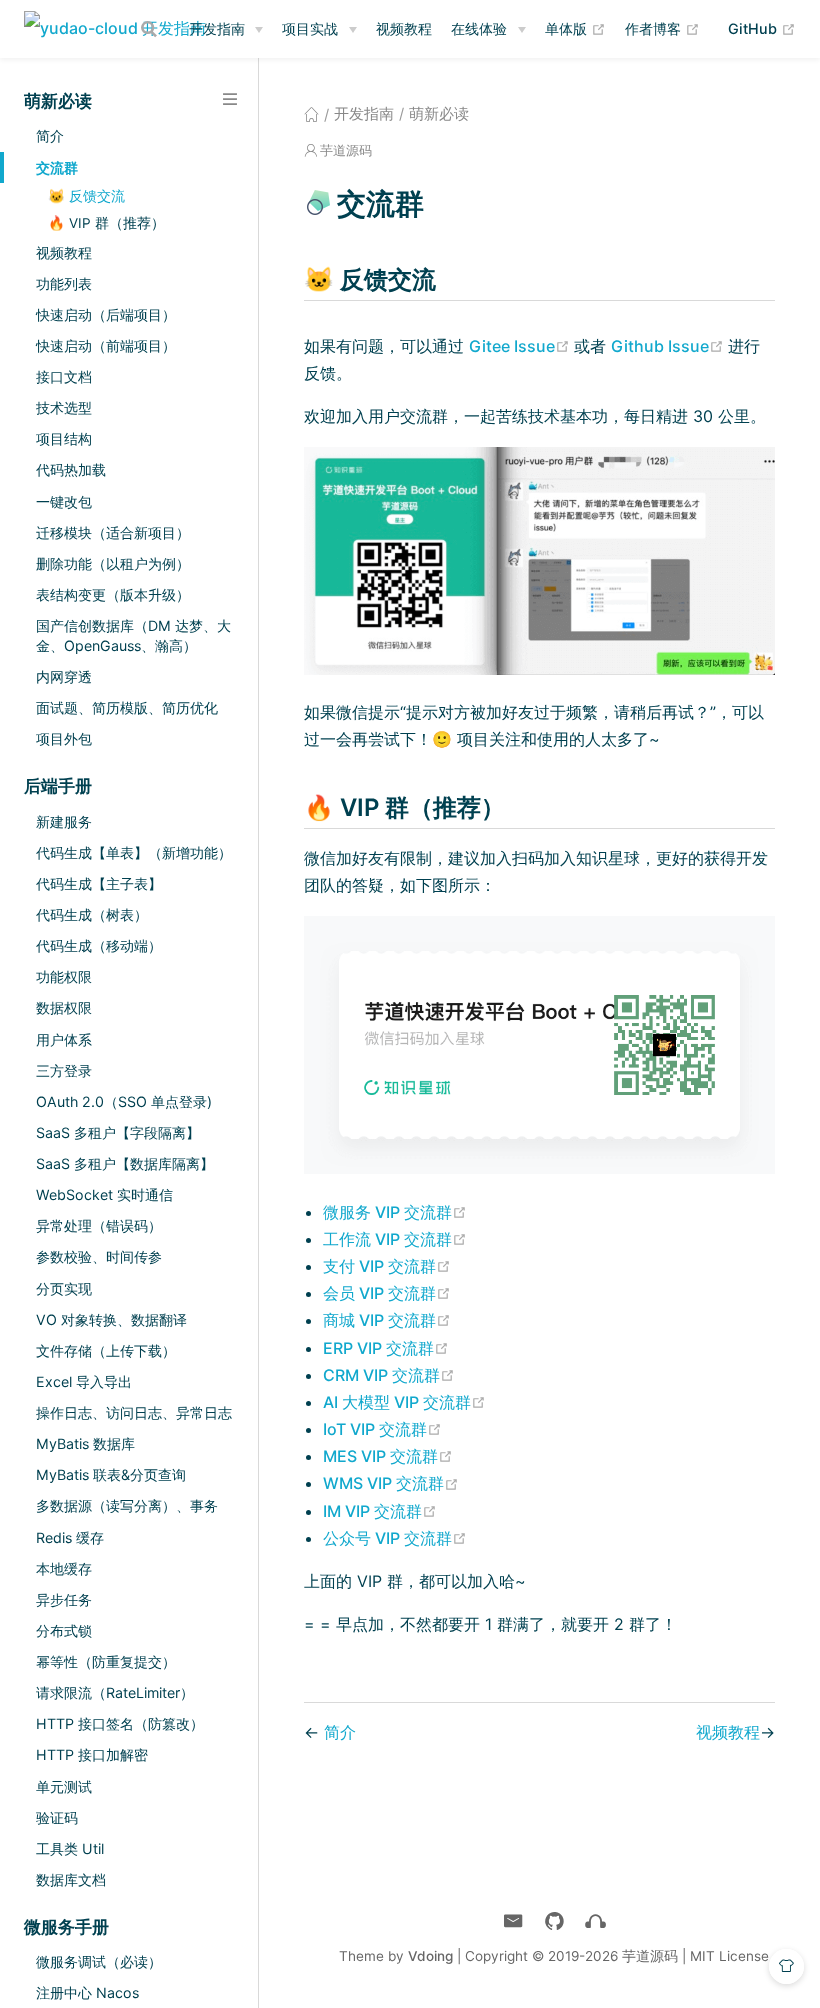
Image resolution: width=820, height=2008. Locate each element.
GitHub (762, 28)
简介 (50, 135)
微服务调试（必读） (99, 1961)
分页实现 (64, 1288)
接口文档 (64, 376)
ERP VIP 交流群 (386, 1348)
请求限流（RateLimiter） (115, 1692)
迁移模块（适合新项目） (113, 532)
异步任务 (64, 1599)
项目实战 (310, 28)
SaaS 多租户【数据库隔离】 (125, 1163)
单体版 (575, 28)
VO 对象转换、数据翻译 (111, 1319)
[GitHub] (554, 1921)
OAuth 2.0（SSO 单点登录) (124, 1101)
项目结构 (64, 438)
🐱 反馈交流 (86, 196)
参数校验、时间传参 (99, 1256)
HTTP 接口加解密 (92, 1754)
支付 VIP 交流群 (387, 1266)
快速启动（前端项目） (106, 345)
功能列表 (64, 283)
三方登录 (64, 1070)
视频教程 (404, 28)
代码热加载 (71, 469)
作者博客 (662, 28)
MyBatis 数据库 (85, 1443)
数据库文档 (71, 1879)
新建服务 (64, 821)
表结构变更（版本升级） (113, 594)
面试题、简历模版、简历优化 (127, 707)
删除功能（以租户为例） (113, 563)
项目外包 (64, 738)
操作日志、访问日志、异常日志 (134, 1412)
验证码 (57, 1817)
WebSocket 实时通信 (104, 1194)
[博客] (595, 1921)
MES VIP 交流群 (388, 1456)
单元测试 (64, 1786)
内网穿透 (64, 676)
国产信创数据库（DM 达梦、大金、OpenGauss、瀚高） (133, 635)
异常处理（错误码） (99, 1225)
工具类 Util (70, 1848)
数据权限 (64, 1007)
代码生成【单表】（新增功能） (134, 852)
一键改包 (64, 501)
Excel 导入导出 (84, 1381)
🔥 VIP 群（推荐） (106, 223)
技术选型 (64, 407)
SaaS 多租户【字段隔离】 (118, 1132)
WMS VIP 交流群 (391, 1483)
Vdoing (430, 1956)
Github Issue (669, 346)
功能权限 (64, 976)
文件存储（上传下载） (106, 1350)
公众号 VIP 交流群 (395, 1538)
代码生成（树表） (92, 914)
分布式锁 (64, 1630)
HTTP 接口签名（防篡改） (120, 1723)
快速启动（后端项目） (106, 314)
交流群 (57, 167)
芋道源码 (346, 150)
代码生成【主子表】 (99, 883)
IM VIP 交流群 (380, 1511)
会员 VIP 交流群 (387, 1293)
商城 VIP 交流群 (387, 1320)
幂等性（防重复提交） (106, 1661)
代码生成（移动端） (99, 945)
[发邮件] (513, 1921)
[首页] (311, 114)
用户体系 (64, 1039)
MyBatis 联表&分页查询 (111, 1474)
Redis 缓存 (70, 1537)
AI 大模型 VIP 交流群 (404, 1402)
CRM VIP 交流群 (389, 1375)
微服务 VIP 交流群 (395, 1212)
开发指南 (217, 28)
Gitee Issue (521, 346)
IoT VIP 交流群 (382, 1429)
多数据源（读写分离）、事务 (127, 1505)
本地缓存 (64, 1568)
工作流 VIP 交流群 (395, 1239)
